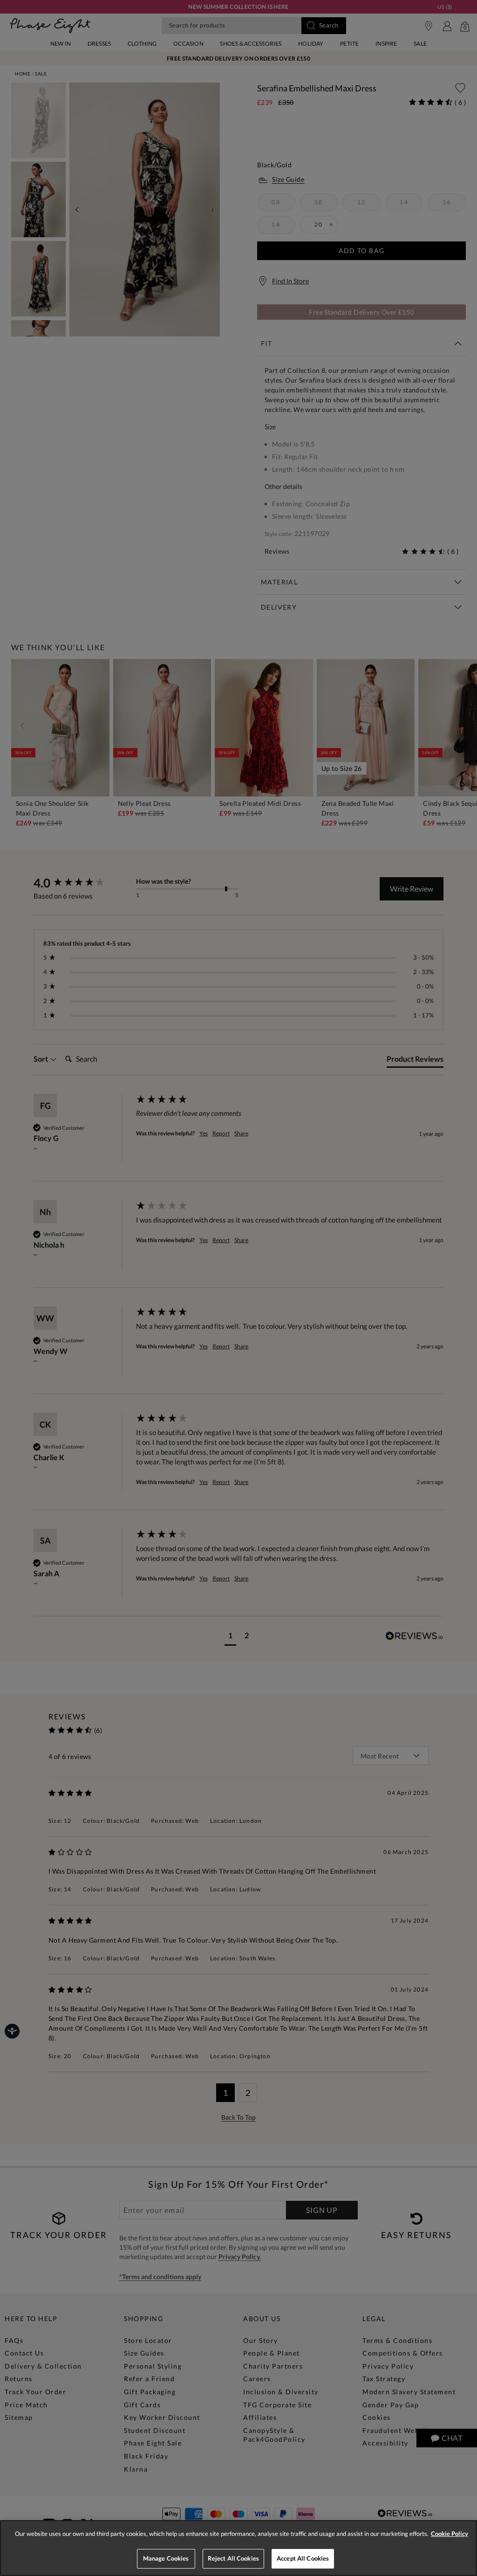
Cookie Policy (450, 2534)
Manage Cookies (166, 2558)
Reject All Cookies (233, 2558)
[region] (238, 2548)
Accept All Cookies (303, 2558)
